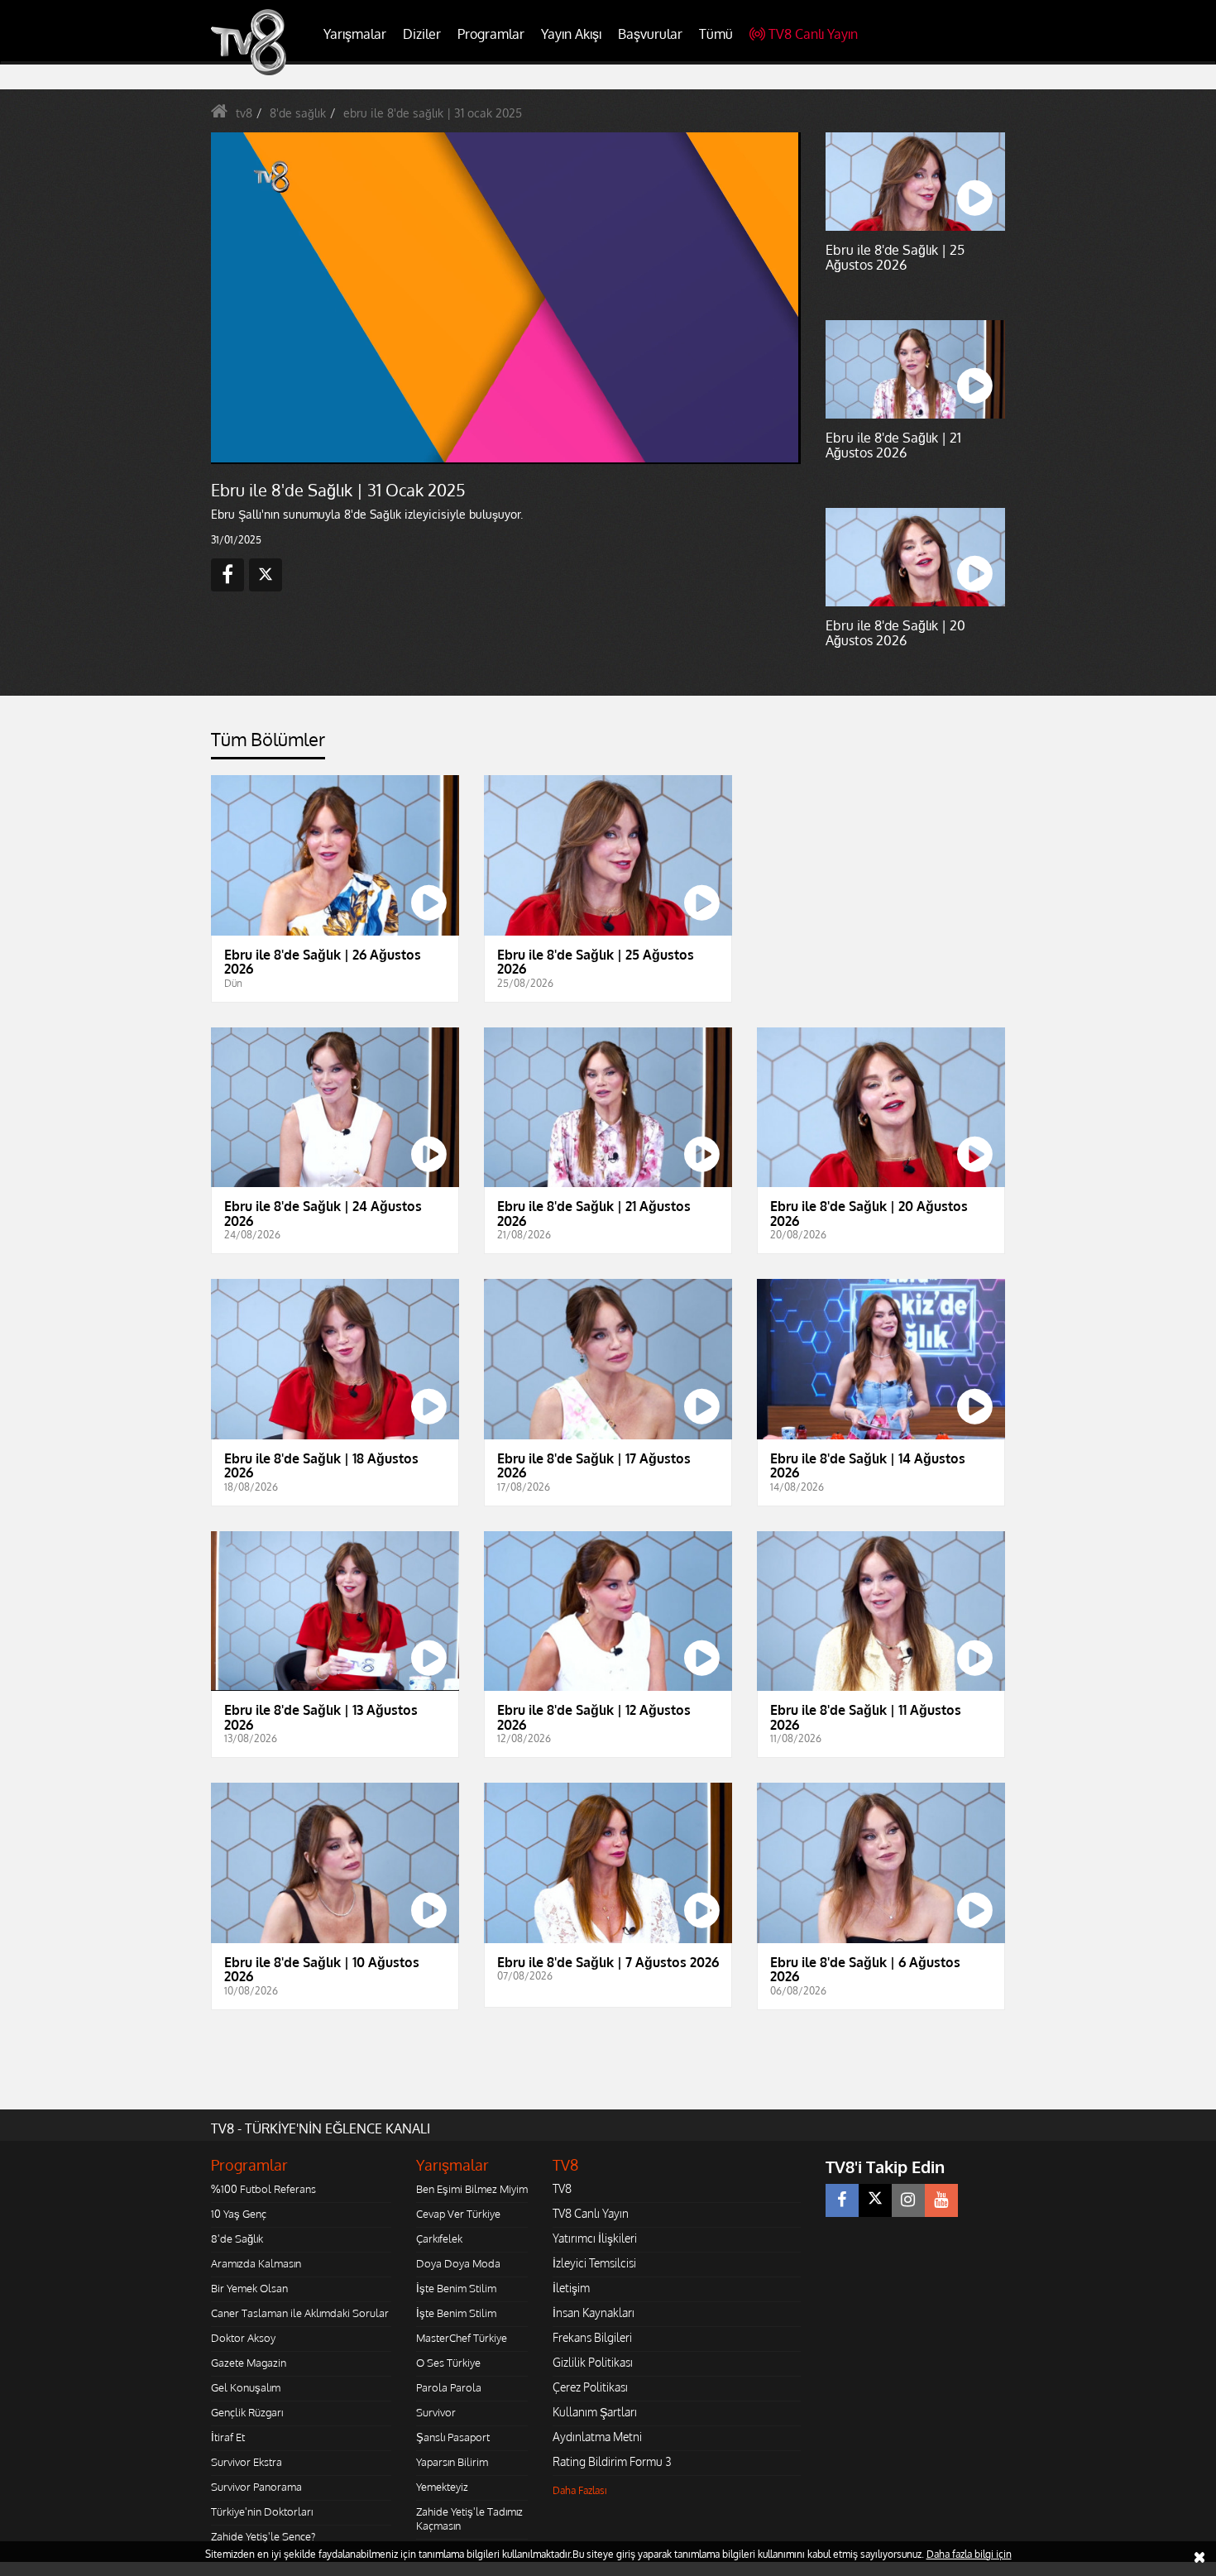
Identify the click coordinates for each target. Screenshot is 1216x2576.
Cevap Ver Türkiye (458, 2214)
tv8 (244, 113)
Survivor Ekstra (247, 2462)
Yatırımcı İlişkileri (595, 2238)
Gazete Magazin (249, 2363)
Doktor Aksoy (243, 2338)
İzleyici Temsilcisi (594, 2263)
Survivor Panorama (256, 2487)
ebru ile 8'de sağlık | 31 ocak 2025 (433, 113)
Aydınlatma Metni (597, 2437)
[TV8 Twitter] (875, 2200)
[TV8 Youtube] (941, 2200)
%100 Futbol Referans (263, 2189)
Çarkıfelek (439, 2238)
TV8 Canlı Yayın (813, 34)
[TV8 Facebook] (842, 2200)
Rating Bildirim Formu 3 (612, 2461)
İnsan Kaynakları (594, 2313)
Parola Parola (449, 2387)
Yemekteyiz (442, 2487)
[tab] (268, 744)
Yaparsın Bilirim (452, 2462)
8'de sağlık (298, 113)
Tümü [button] (716, 34)
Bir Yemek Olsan (249, 2288)
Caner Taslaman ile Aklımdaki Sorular (300, 2313)
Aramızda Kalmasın (256, 2263)
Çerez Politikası (590, 2387)
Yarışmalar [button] (355, 34)
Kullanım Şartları (595, 2412)
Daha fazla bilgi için (969, 2554)
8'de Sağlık (237, 2238)
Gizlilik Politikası (593, 2362)
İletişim (571, 2288)
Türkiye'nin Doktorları (262, 2511)
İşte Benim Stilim (456, 2288)
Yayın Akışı (571, 34)
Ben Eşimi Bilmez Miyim (472, 2189)
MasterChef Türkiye (462, 2338)
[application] (505, 298)
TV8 (562, 2188)
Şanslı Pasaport (453, 2437)
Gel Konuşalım (246, 2387)
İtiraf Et (228, 2437)
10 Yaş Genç (239, 2214)
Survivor (436, 2412)
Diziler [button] (422, 34)
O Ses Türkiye (448, 2363)
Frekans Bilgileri (592, 2337)
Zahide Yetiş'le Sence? (263, 2536)
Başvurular (650, 34)
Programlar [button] (491, 34)
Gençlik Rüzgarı (247, 2412)
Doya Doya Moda (458, 2263)
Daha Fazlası (580, 2490)
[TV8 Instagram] (908, 2200)
